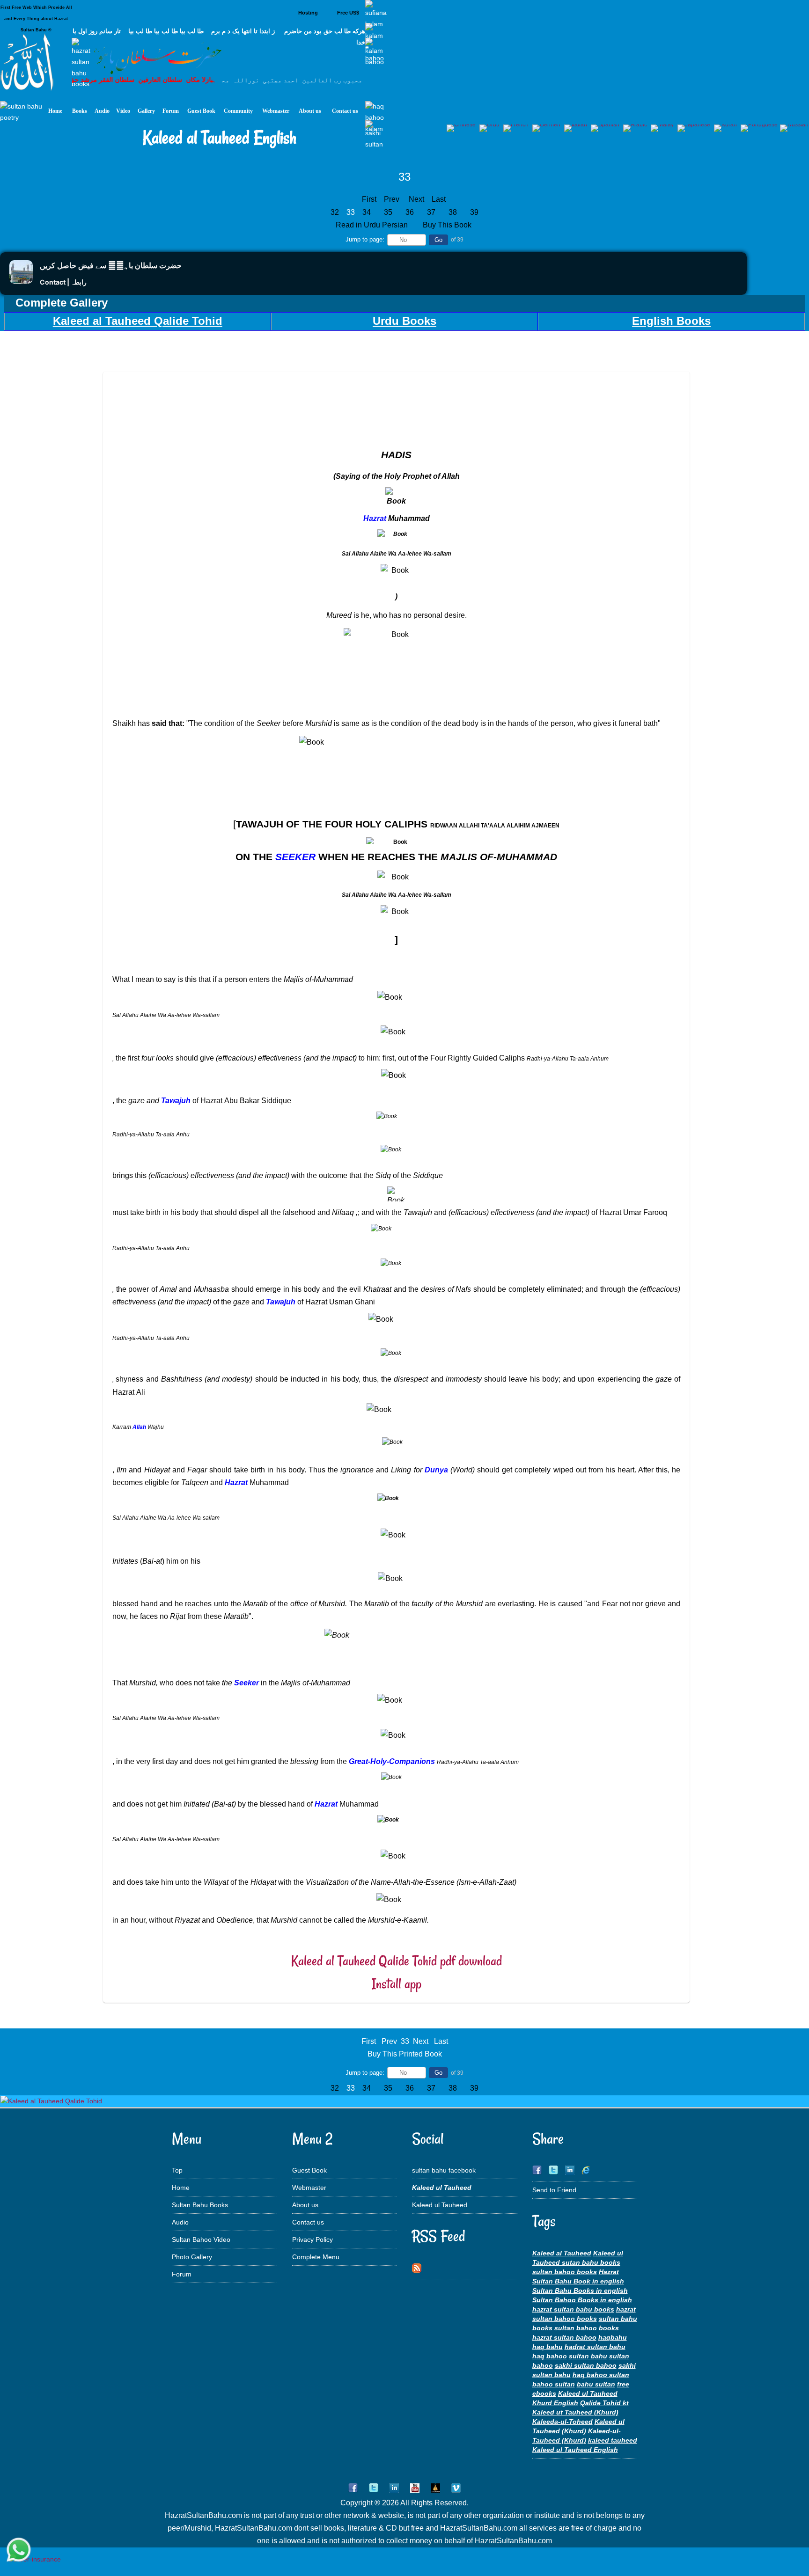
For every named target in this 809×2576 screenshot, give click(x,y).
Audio (180, 2222)
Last (439, 199)
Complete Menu (316, 2257)
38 (453, 212)
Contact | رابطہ (63, 282)
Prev (392, 199)
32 (335, 212)
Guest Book (309, 2170)
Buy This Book (448, 225)
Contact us (308, 2222)
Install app (397, 1984)
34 (367, 212)
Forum (182, 2274)
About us (305, 2205)
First (369, 199)
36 (410, 212)
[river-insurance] (35, 2559)
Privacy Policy (313, 2239)
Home (181, 2188)
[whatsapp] (19, 2550)
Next (416, 199)
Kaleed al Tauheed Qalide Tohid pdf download (397, 1961)
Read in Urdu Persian (373, 225)
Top (177, 2170)
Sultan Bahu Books (200, 2205)
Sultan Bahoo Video (201, 2239)
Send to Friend (554, 2190)
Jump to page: (365, 239)
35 (388, 212)
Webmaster (309, 2188)
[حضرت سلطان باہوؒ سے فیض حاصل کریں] (21, 281)
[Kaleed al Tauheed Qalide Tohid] (51, 2101)
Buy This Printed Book (405, 2054)
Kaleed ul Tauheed (440, 2205)
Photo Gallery (192, 2257)
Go (438, 240)
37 (431, 212)
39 (474, 212)
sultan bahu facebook (444, 2170)
